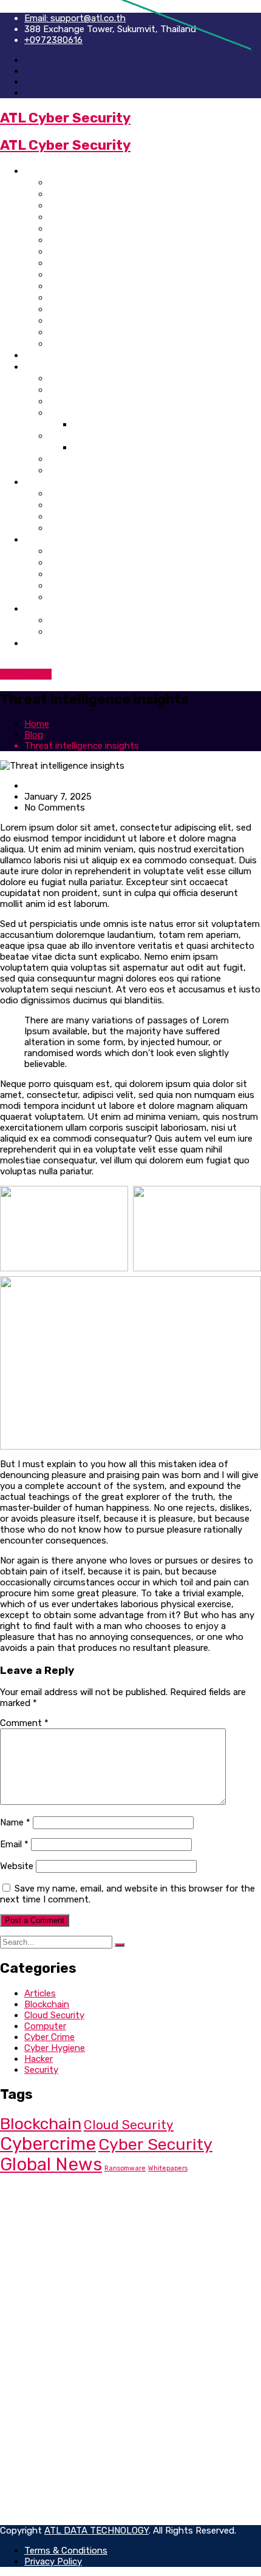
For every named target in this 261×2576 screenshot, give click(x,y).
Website (17, 1866)
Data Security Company (103, 217)
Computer (45, 2026)
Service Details (83, 528)
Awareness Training (94, 436)
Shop (36, 539)
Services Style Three (96, 516)
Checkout (71, 597)
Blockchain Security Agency (113, 274)
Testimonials (77, 390)
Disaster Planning (61, 2334)
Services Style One (91, 493)
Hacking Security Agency (107, 251)
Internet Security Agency (107, 194)
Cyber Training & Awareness (113, 332)
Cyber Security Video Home (111, 286)
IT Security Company (96, 228)
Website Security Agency (106, 205)
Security (41, 2070)
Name (15, 1822)
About (38, 355)
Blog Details (76, 631)
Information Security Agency (115, 240)
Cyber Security (155, 2144)
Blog (35, 608)
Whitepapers (168, 2168)
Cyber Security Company (105, 182)
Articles (40, 1993)
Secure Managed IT (64, 2301)
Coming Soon (79, 459)
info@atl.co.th (67, 2224)
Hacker (39, 2059)
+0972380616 (53, 40)
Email (14, 1844)
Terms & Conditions (66, 2411)
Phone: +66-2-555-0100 (93, 2213)
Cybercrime (48, 2144)
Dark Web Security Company (113, 263)
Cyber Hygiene (55, 2048)
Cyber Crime (49, 2037)
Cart (59, 585)
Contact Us (50, 643)
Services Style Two (92, 505)
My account (75, 574)
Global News (51, 2164)
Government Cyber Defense (112, 320)
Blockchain (47, 2004)
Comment (24, 1723)
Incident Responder (66, 2290)
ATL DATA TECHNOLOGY (97, 2531)
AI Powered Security (95, 343)
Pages (38, 366)
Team (61, 401)
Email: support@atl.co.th (75, 18)
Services (44, 482)
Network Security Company (111, 297)
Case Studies (79, 413)
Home (37, 171)
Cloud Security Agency (101, 309)
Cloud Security (54, 2015)
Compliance (49, 2312)
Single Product (83, 562)
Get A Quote (26, 674)
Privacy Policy (53, 2400)
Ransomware (125, 2168)
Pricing (65, 378)
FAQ (58, 470)
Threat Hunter (54, 2280)
